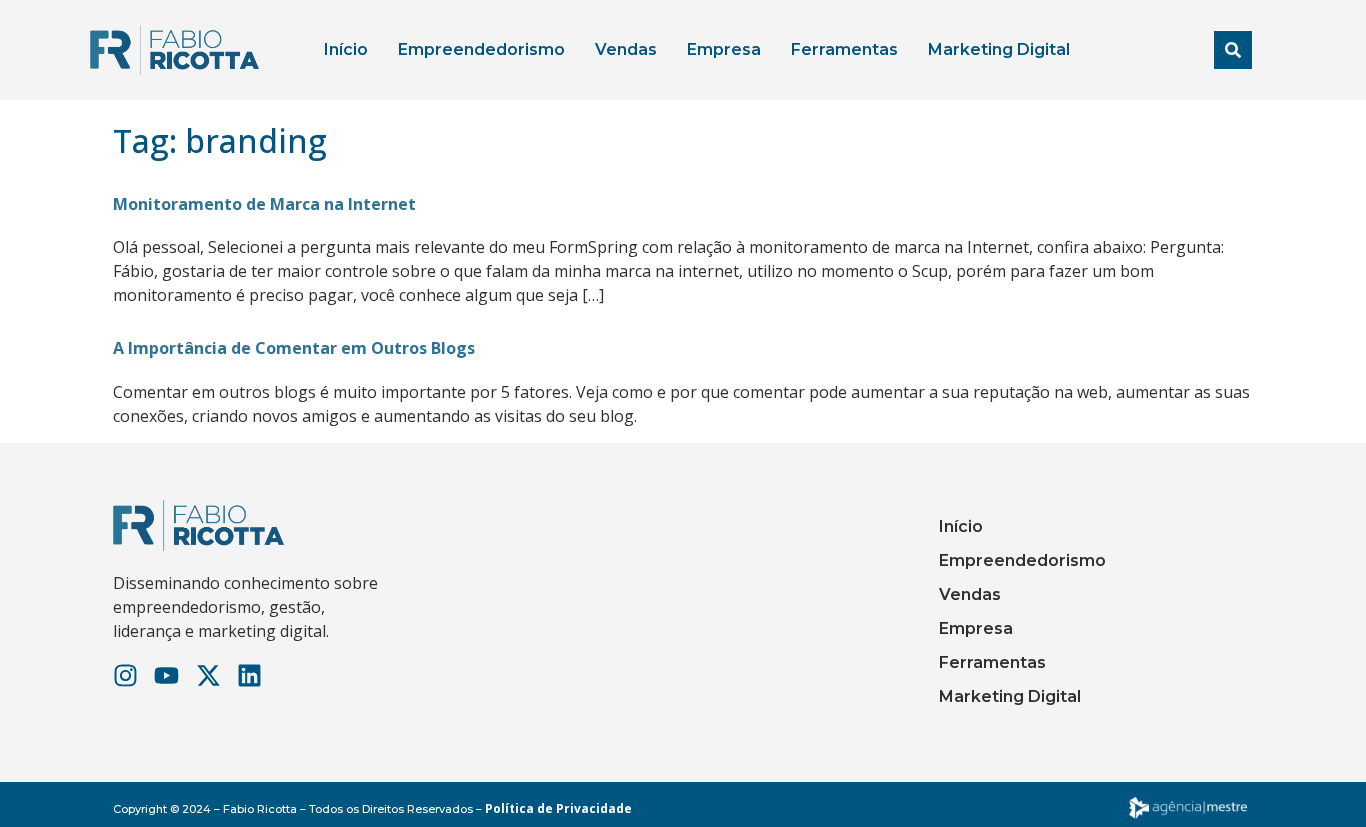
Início (346, 49)
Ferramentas (844, 49)
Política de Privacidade (558, 808)
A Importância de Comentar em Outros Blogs (294, 348)
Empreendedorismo (481, 49)
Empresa (724, 49)
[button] (1233, 50)
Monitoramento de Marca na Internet (264, 204)
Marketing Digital (999, 49)
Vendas (626, 49)
